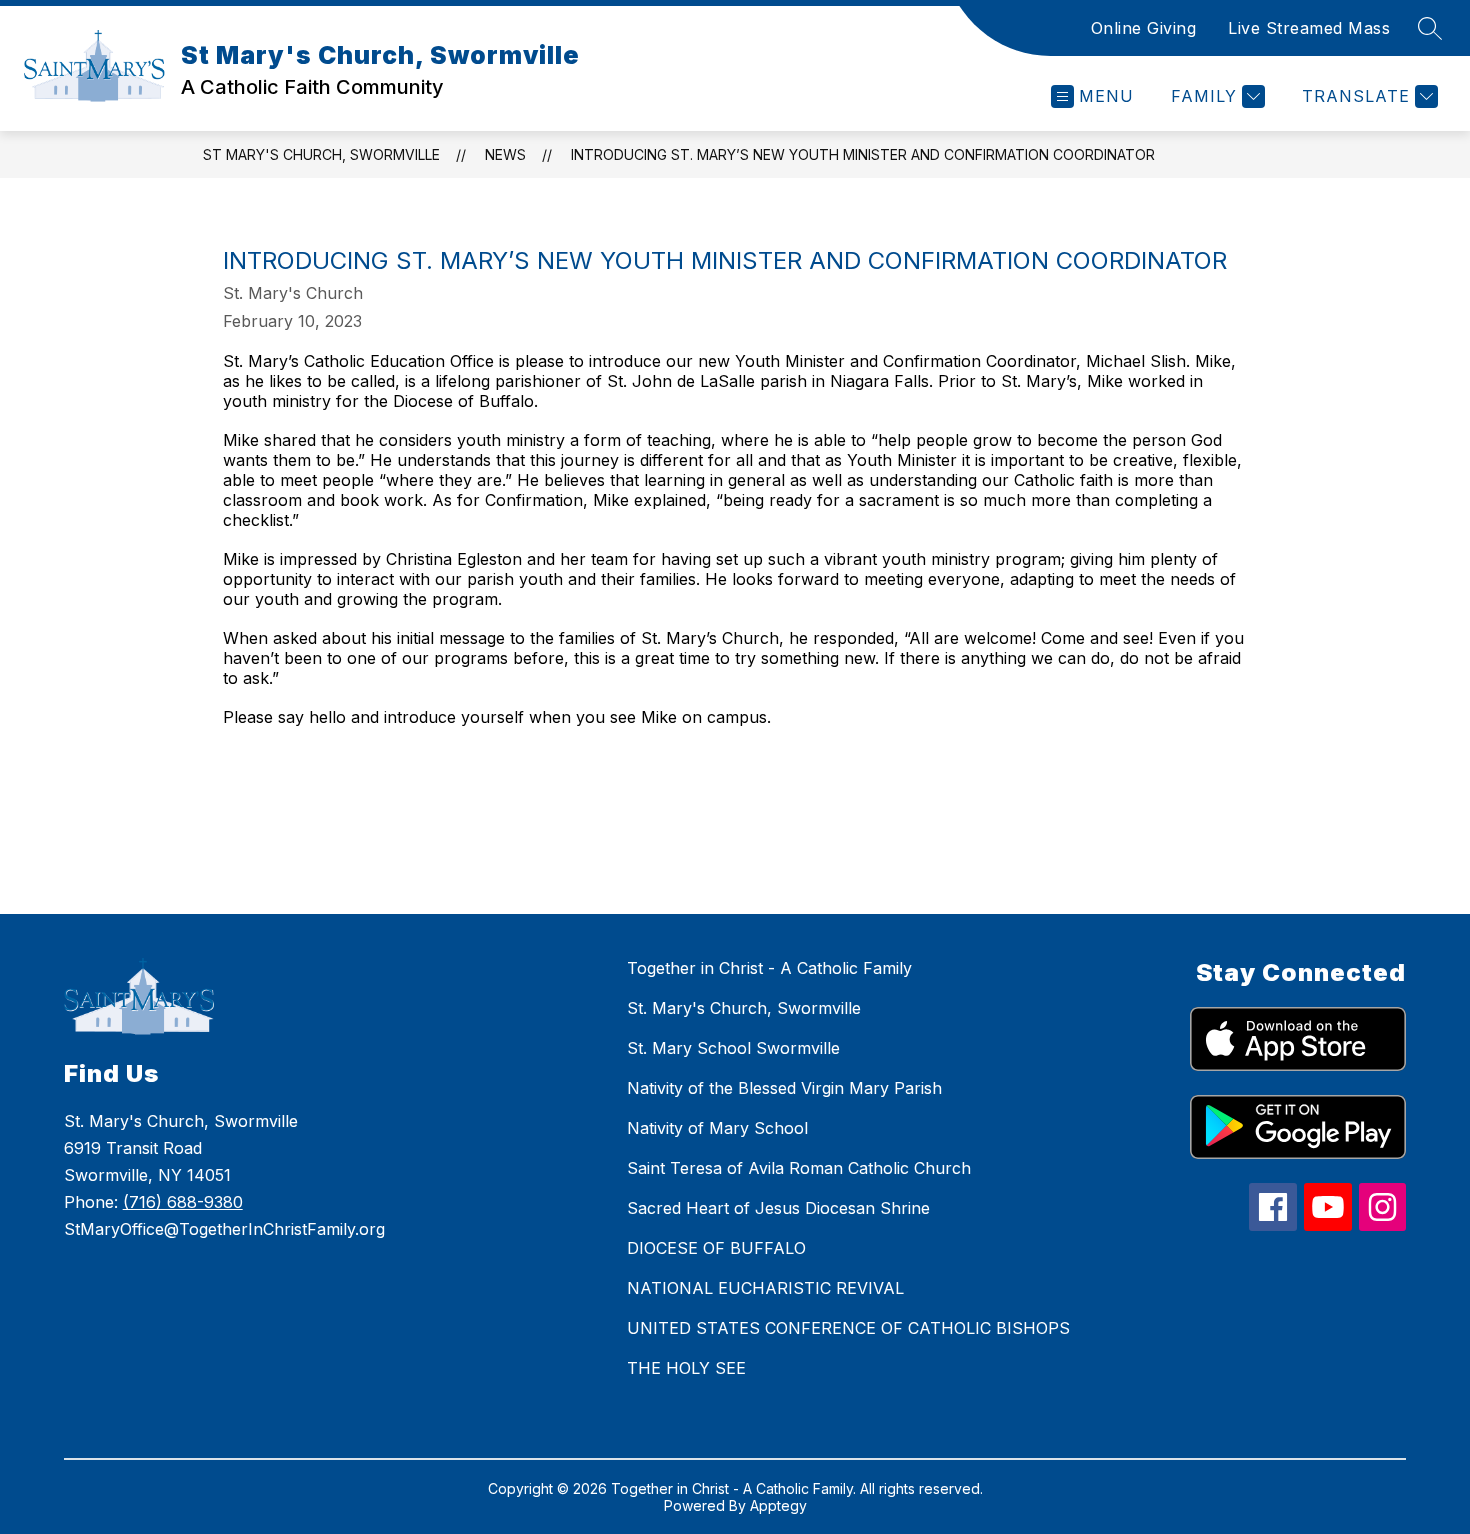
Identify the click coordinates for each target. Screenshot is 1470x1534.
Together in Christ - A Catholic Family (769, 968)
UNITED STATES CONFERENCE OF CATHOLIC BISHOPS (848, 1328)
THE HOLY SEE (686, 1368)
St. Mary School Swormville (733, 1048)
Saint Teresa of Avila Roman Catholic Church (799, 1168)
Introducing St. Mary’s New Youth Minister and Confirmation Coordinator (863, 154)
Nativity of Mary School (717, 1128)
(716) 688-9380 (183, 1202)
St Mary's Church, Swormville (321, 154)
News (505, 154)
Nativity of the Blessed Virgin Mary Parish (784, 1088)
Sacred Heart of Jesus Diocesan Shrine (778, 1208)
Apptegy (778, 1505)
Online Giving (1144, 28)
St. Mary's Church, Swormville (744, 1008)
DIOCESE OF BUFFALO (716, 1248)
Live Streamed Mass (1309, 28)
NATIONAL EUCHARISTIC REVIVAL (765, 1288)
